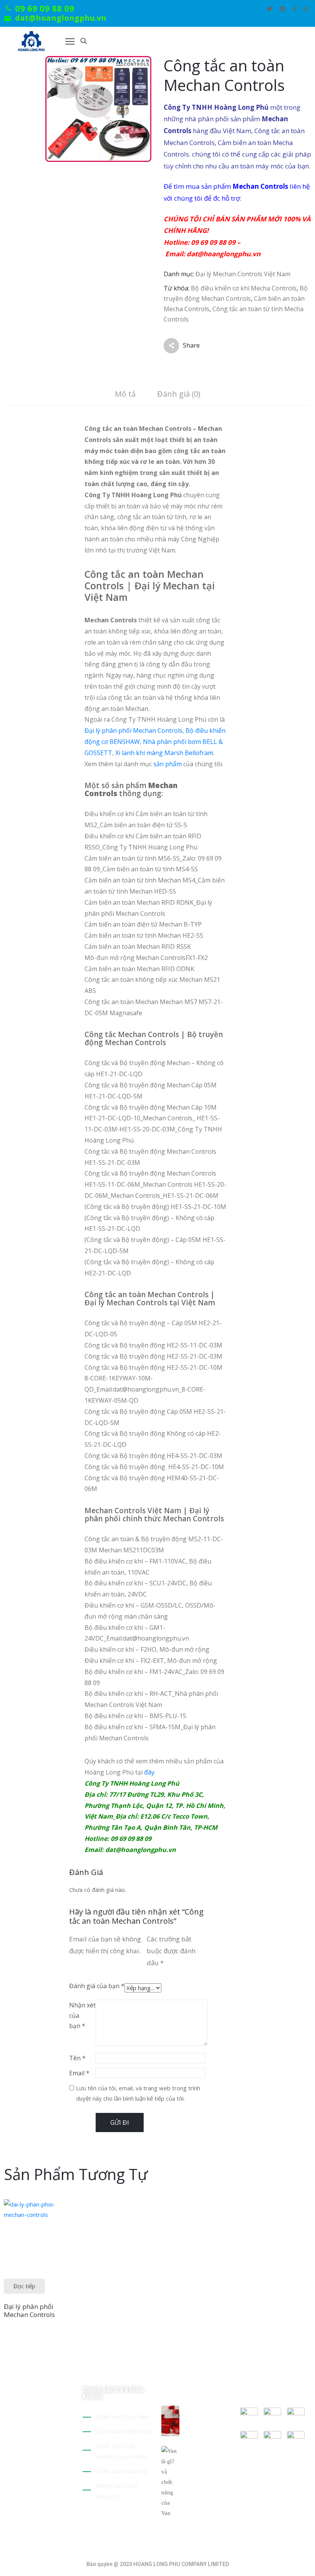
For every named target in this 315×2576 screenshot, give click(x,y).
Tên (77, 2058)
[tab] (125, 395)
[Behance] (8, 2490)
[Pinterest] (283, 9)
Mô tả (125, 394)
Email (79, 2073)
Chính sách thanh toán (124, 2432)
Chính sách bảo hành (123, 2417)
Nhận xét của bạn (82, 2015)
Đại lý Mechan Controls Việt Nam (243, 274)
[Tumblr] (61, 2480)
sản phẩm (167, 764)
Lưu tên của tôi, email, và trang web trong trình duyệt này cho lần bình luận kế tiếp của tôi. (138, 2093)
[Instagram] (306, 9)
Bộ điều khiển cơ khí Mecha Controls (244, 288)
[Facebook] (295, 9)
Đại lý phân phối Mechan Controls (133, 731)
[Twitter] (270, 9)
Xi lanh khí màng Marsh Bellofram (164, 753)
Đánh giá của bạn (97, 1986)
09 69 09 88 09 (45, 8)
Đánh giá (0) (179, 394)
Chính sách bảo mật (122, 2471)
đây (149, 1772)
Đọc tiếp (24, 2286)
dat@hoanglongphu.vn (61, 18)
